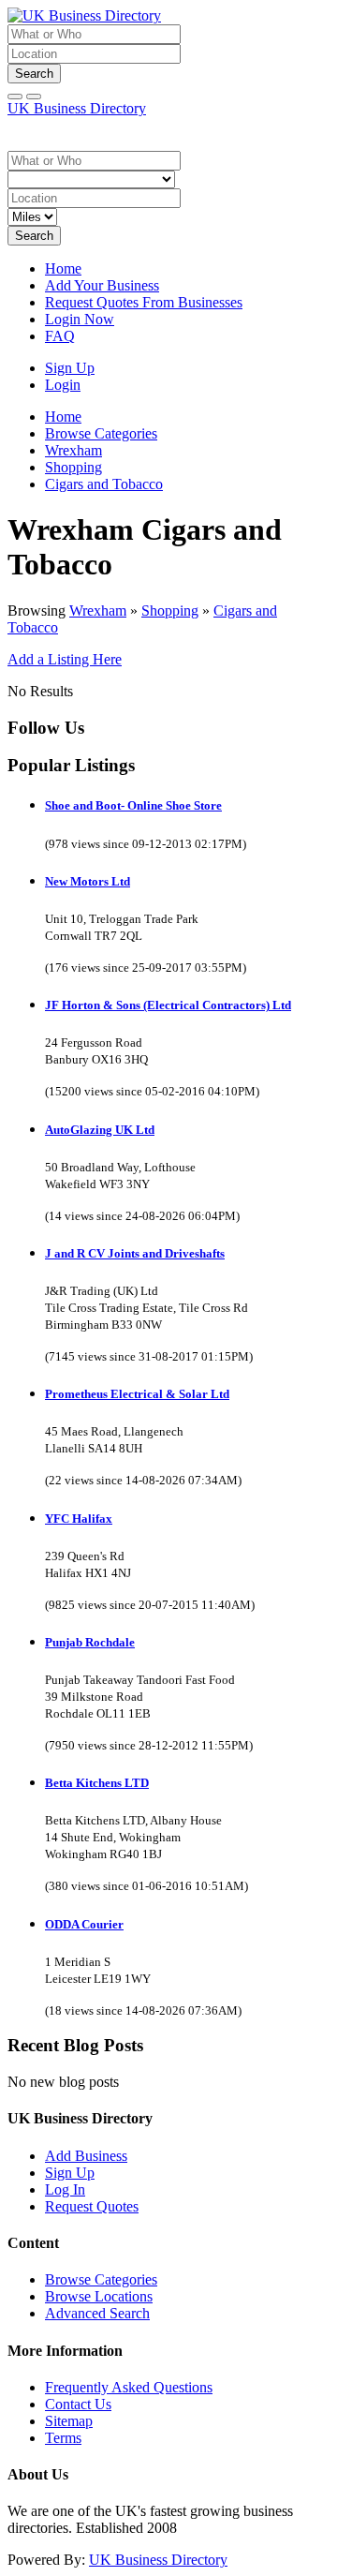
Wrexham (98, 610)
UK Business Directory (77, 108)
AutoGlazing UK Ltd (100, 1130)
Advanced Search (97, 2313)
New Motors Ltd (88, 881)
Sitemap (69, 2421)
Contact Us (78, 2404)
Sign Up (70, 368)
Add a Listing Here (65, 659)
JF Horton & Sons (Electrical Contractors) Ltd (168, 1005)
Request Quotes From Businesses (144, 302)
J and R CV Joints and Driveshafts (135, 1253)
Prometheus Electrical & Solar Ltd (137, 1394)
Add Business (86, 2156)
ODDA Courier (84, 1924)
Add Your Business (102, 285)
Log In (65, 2189)
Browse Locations (99, 2296)
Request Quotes (92, 2206)
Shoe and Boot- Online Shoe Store (133, 805)
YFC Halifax (79, 1519)
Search (34, 74)
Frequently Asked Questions (129, 2387)
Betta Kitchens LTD (97, 1783)
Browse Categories (101, 2279)
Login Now (80, 319)
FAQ (60, 336)
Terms (63, 2438)
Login (63, 385)
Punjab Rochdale (90, 1642)
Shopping (170, 610)
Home (63, 268)
